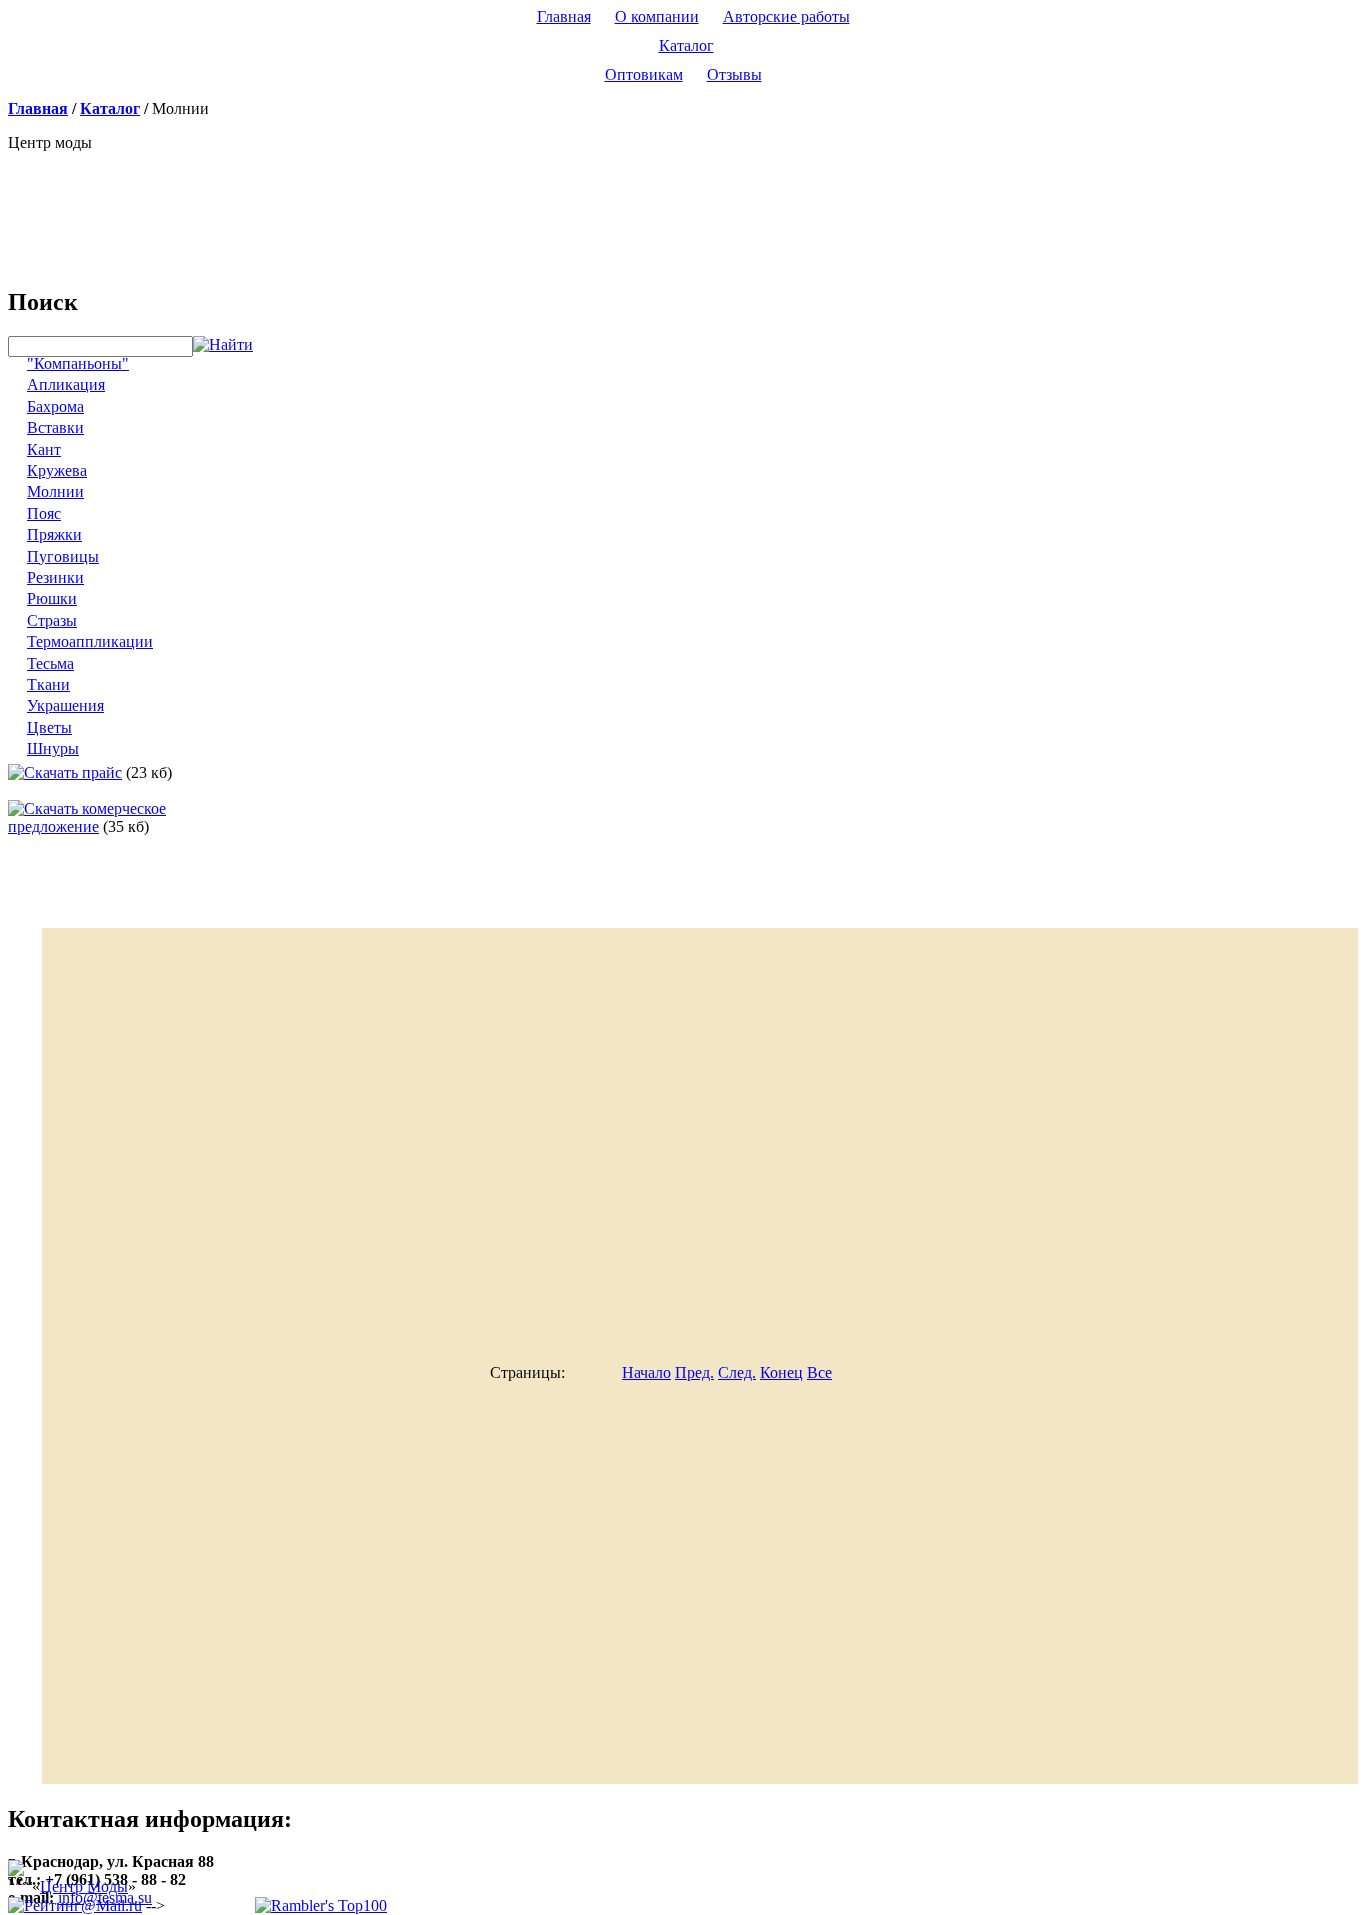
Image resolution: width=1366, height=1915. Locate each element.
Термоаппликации (90, 641)
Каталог (686, 45)
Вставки (55, 427)
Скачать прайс (73, 772)
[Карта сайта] (161, 195)
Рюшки (52, 598)
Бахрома (55, 406)
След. (737, 1372)
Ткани (48, 684)
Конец (781, 1372)
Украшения (65, 705)
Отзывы (734, 74)
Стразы (52, 620)
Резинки (55, 577)
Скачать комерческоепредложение (87, 817)
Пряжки (54, 534)
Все (819, 1372)
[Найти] (223, 345)
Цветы (49, 727)
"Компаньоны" (78, 363)
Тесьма (50, 663)
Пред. (694, 1372)
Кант (44, 449)
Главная (564, 16)
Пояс (44, 513)
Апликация (66, 384)
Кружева (57, 470)
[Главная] (63, 195)
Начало (646, 1372)
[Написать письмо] (112, 195)
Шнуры (53, 748)
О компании (657, 16)
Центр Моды (84, 1886)
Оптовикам (644, 74)
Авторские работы (786, 16)
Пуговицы (63, 556)
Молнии (55, 491)
